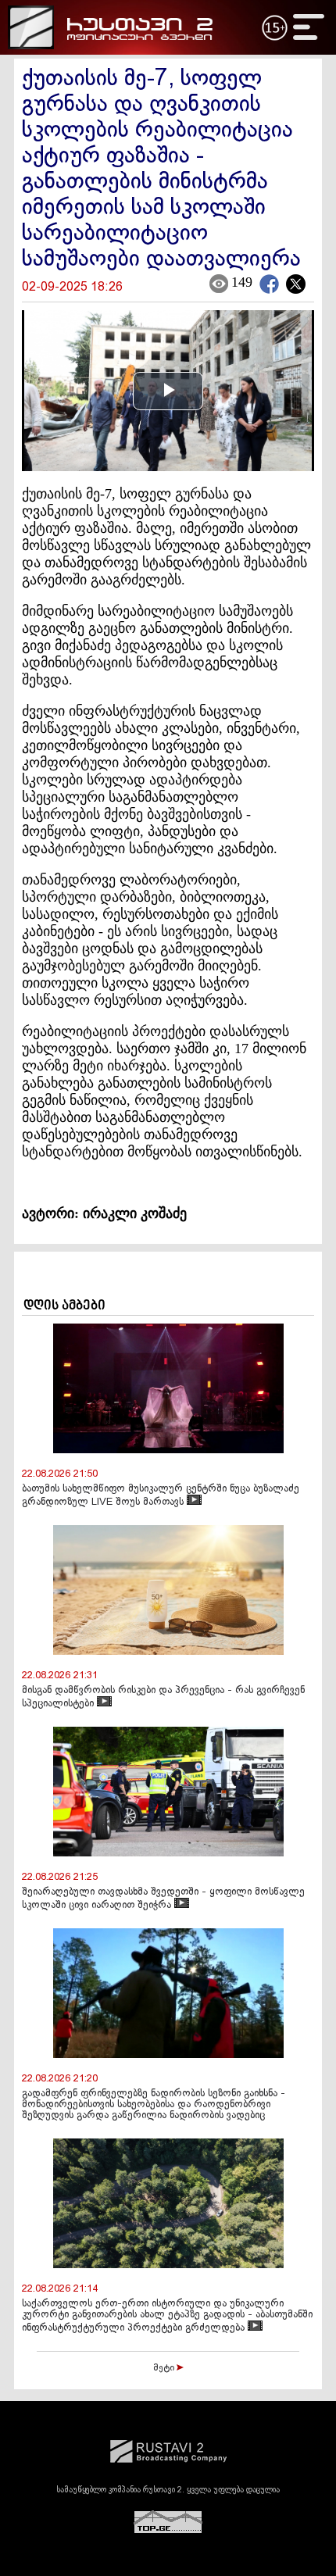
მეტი (165, 2368)
